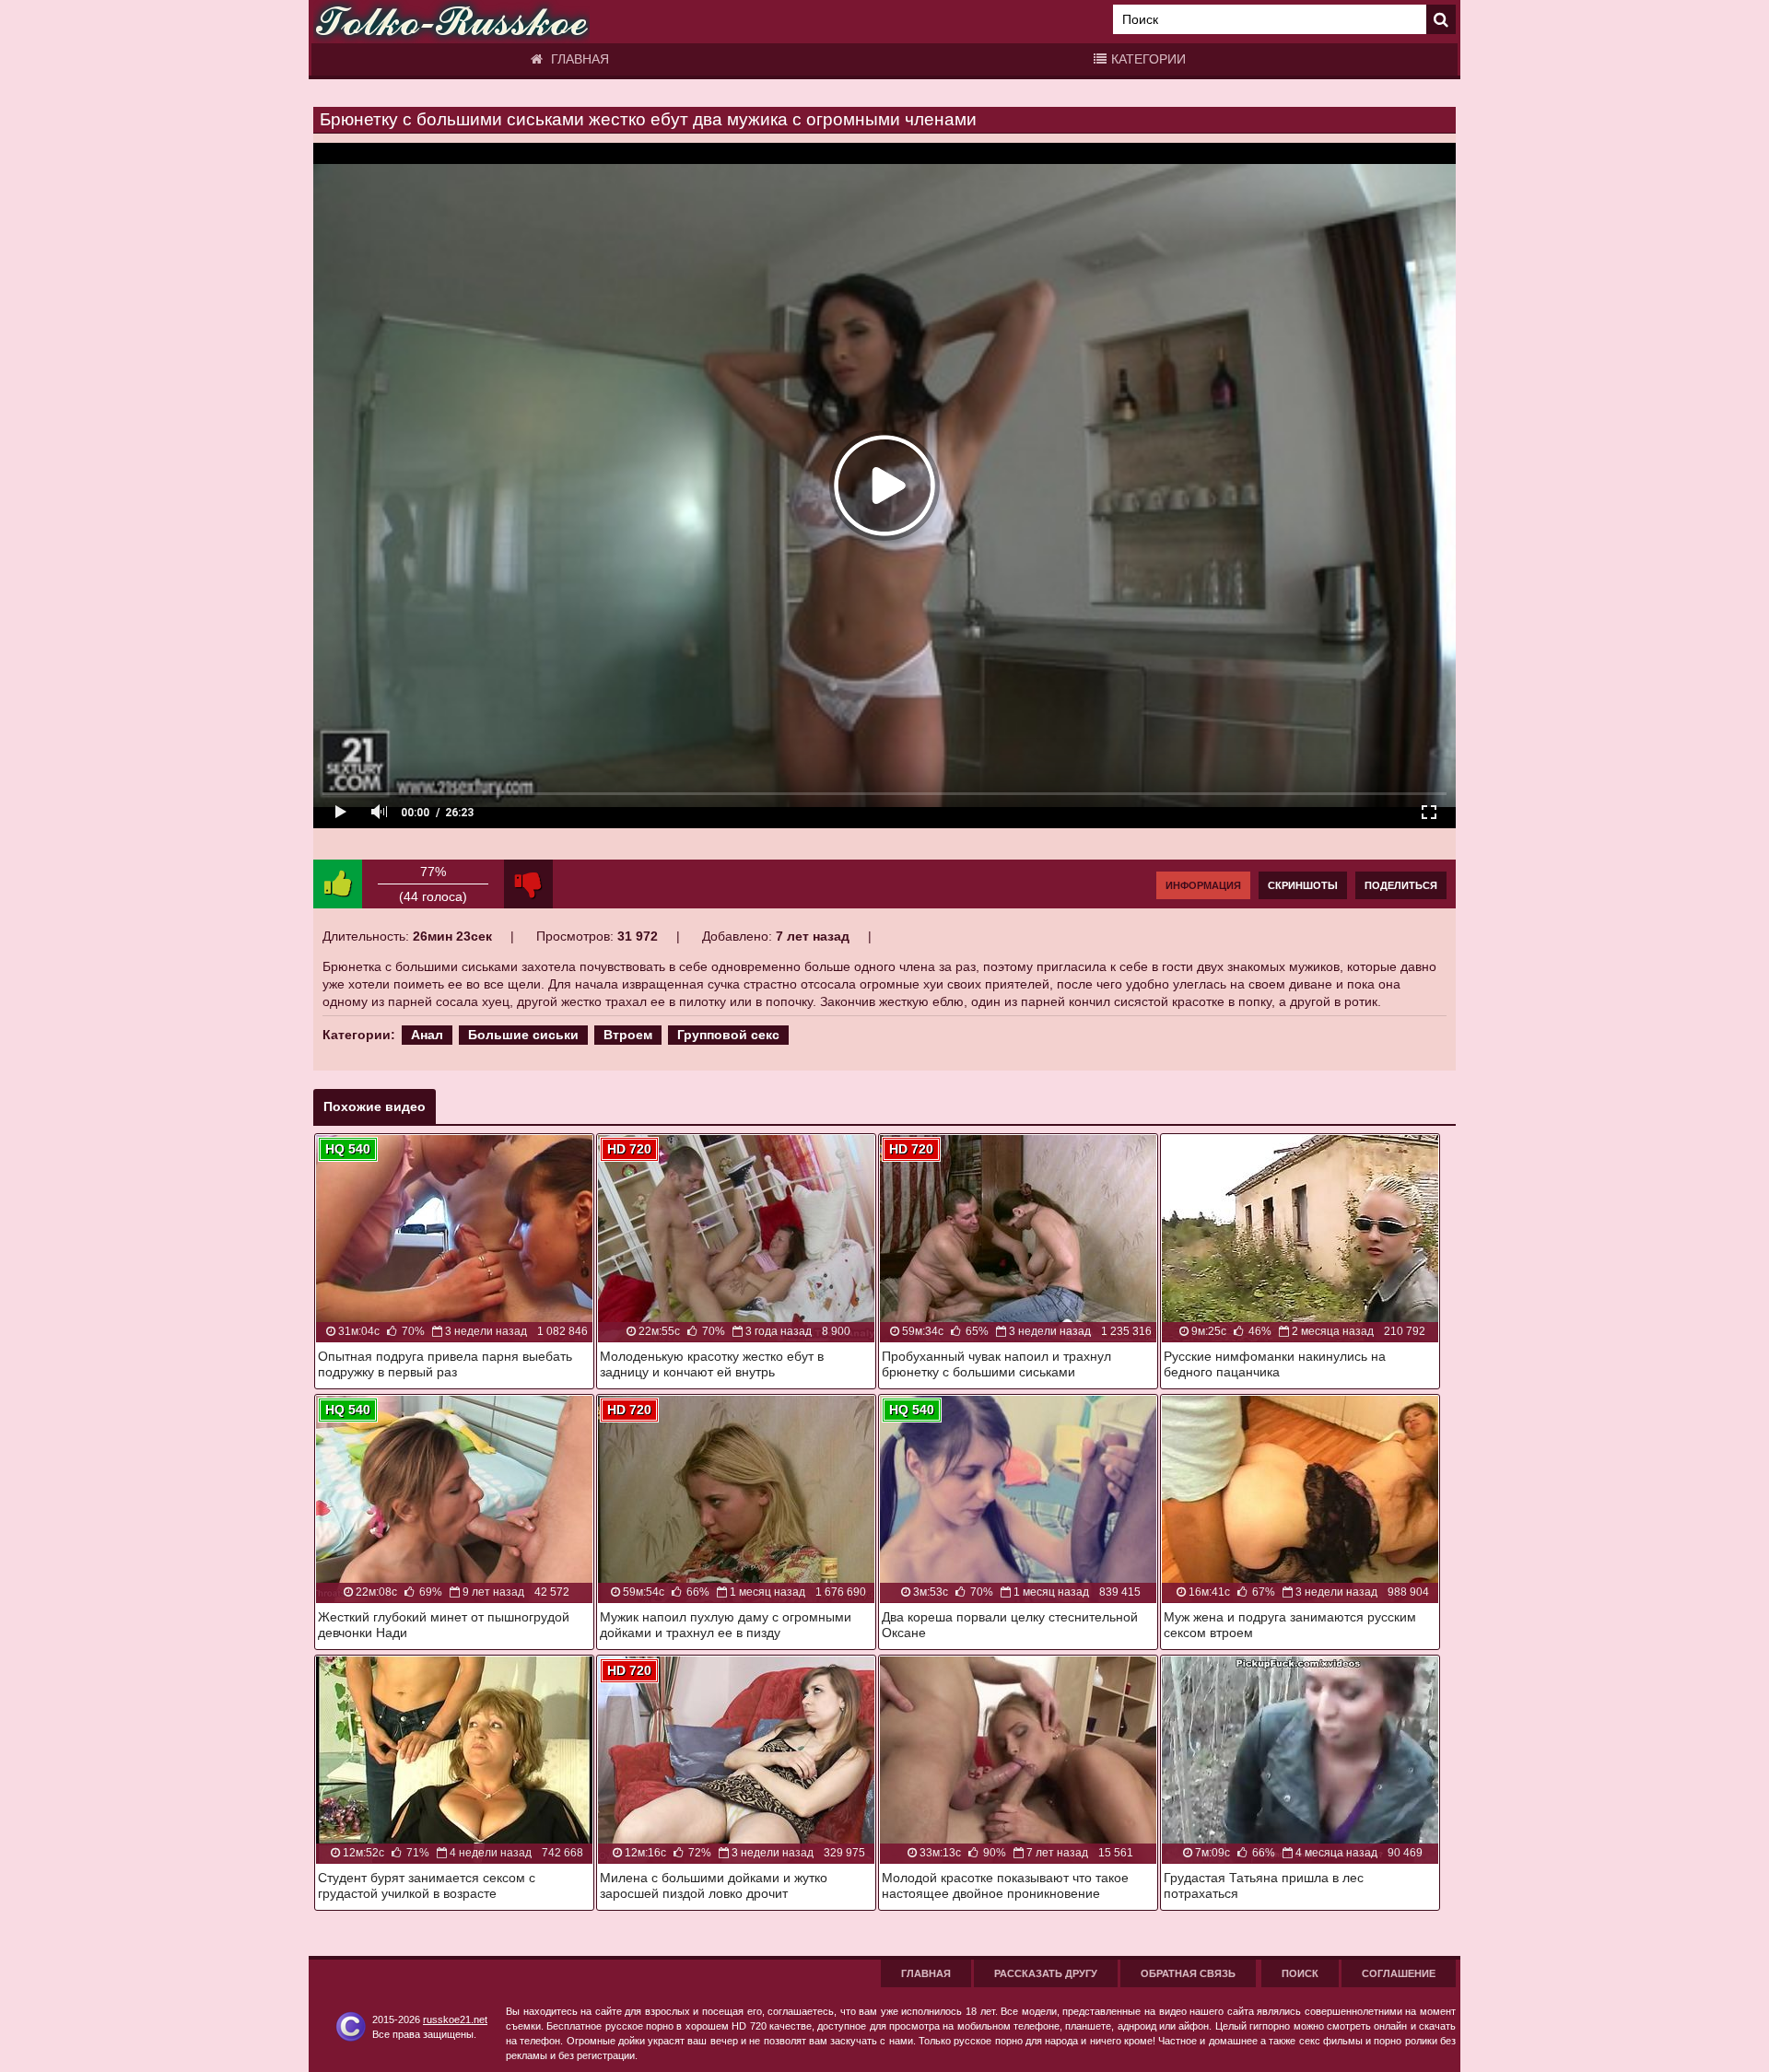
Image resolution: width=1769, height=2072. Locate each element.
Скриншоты (1303, 885)
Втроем (628, 1035)
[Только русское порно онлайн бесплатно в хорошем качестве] (451, 22)
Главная (578, 59)
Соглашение (1399, 1973)
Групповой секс (728, 1035)
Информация (1203, 885)
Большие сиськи (523, 1035)
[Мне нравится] (338, 884)
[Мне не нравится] (528, 884)
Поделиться (1401, 885)
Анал (427, 1035)
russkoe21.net (455, 2019)
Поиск (1300, 1973)
